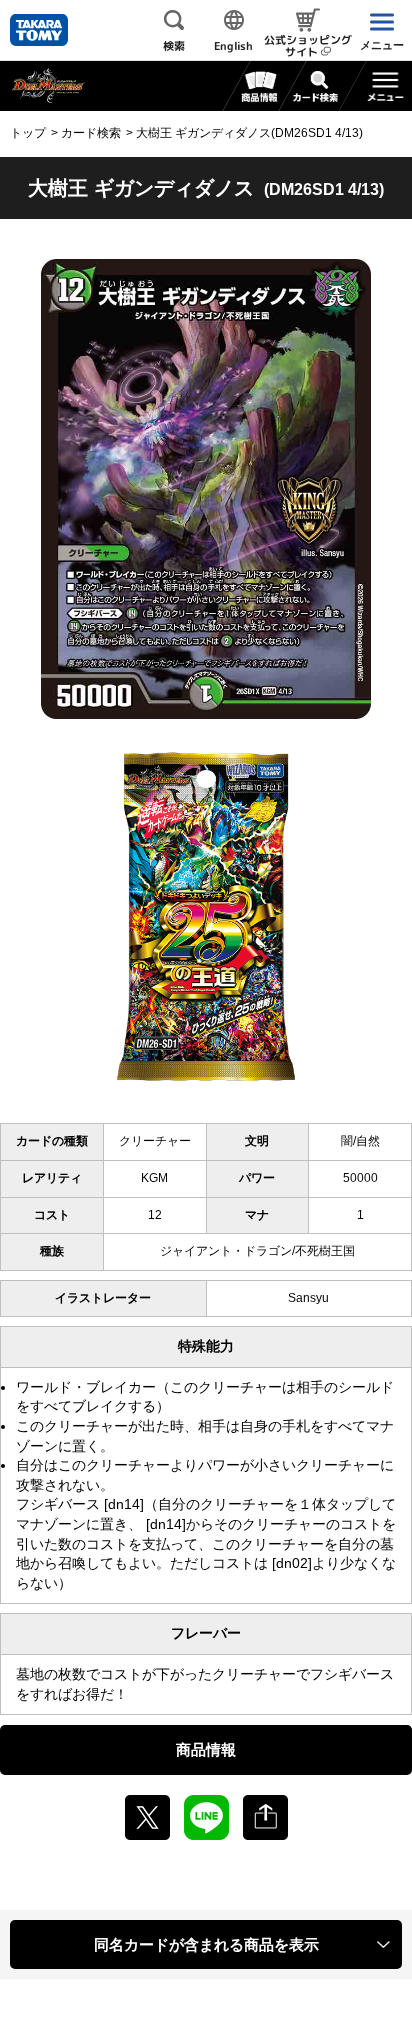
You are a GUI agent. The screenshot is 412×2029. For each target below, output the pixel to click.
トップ (28, 133)
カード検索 (91, 133)
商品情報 (206, 1749)
